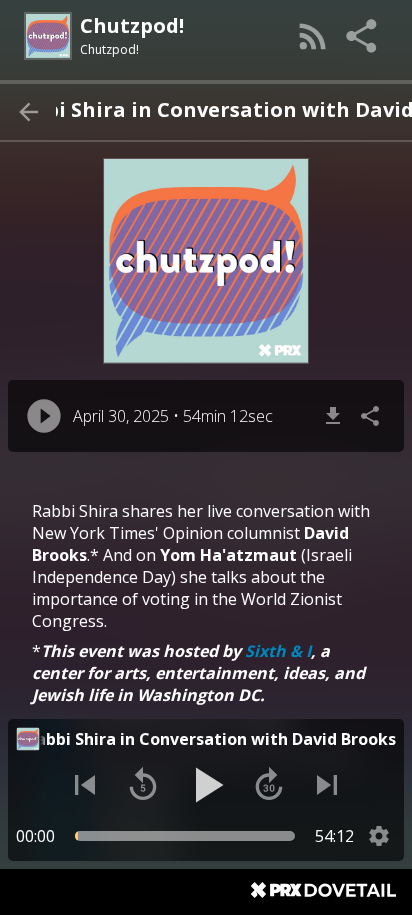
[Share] (363, 36)
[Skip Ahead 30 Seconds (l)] (269, 785)
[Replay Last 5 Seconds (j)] (143, 785)
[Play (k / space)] (206, 785)
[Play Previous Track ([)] (85, 785)
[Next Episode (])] (327, 785)
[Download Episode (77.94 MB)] (333, 416)
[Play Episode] (44, 416)
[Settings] (379, 836)
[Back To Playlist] (28, 112)
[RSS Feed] (313, 36)
